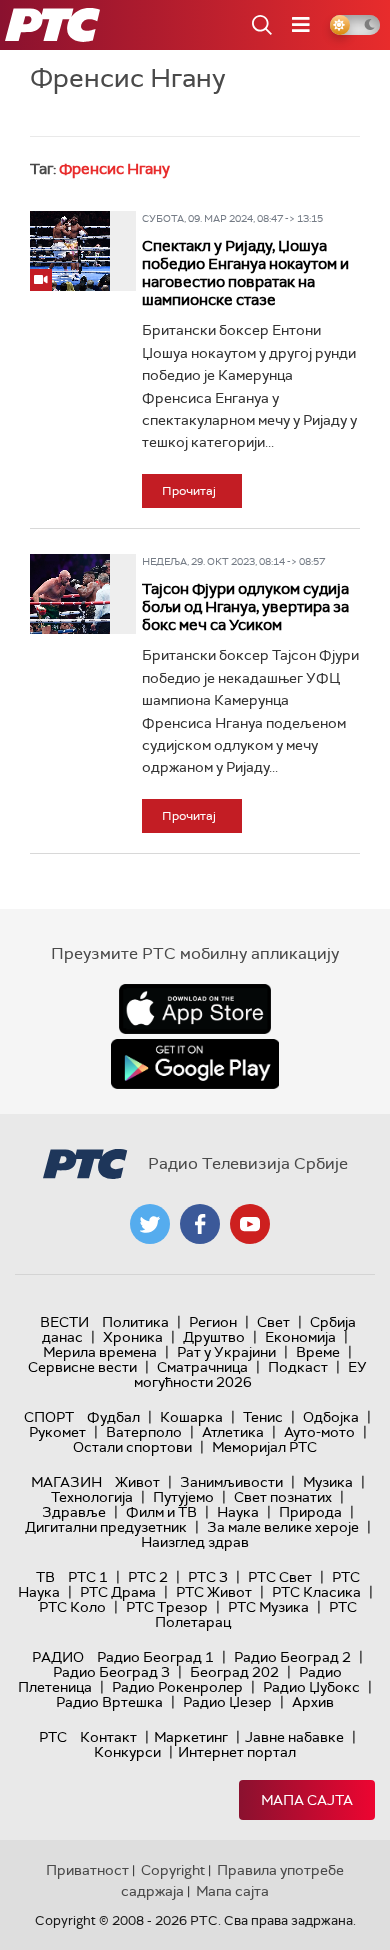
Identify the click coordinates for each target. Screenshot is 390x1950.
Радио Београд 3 (111, 1672)
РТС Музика (268, 1607)
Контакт (108, 1737)
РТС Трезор (167, 1607)
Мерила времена (100, 1352)
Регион (213, 1322)
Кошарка (191, 1417)
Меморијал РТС (264, 1447)
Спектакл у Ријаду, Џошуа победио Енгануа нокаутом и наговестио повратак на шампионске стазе (245, 273)
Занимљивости (231, 1482)
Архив (313, 1702)
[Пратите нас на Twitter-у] (150, 1224)
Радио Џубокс (311, 1687)
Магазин (66, 1482)
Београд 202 (234, 1672)
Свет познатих (283, 1497)
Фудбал (113, 1417)
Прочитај (189, 491)
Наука (238, 1512)
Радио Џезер (227, 1702)
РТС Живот (214, 1592)
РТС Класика (316, 1592)
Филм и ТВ (161, 1512)
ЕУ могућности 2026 (251, 1374)
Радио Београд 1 (155, 1657)
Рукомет (57, 1432)
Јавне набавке (294, 1737)
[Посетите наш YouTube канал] (250, 1224)
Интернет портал (237, 1752)
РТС (53, 1737)
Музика (328, 1482)
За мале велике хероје (283, 1527)
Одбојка (331, 1417)
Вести (64, 1322)
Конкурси (127, 1752)
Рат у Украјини (226, 1352)
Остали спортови (132, 1447)
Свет (273, 1322)
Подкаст (298, 1367)
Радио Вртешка (109, 1702)
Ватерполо (144, 1432)
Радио (58, 1657)
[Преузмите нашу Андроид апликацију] (195, 1064)
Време (318, 1352)
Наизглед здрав (195, 1542)
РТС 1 (88, 1577)
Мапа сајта (307, 1800)
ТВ (45, 1577)
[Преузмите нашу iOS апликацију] (195, 1009)
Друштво (214, 1337)
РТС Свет (280, 1577)
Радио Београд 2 (292, 1657)
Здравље (74, 1512)
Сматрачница (202, 1367)
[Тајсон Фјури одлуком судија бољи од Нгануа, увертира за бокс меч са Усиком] (70, 594)
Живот (137, 1482)
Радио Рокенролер (177, 1687)
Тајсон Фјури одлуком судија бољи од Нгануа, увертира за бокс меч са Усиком (245, 607)
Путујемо (183, 1497)
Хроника (133, 1337)
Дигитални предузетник (106, 1527)
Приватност (87, 1870)
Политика (135, 1322)
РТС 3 (208, 1577)
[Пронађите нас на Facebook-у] (200, 1224)
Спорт (49, 1417)
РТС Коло (72, 1607)
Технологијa (92, 1497)
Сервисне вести (82, 1367)
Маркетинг (191, 1737)
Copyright (173, 1870)
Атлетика (233, 1432)
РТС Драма (118, 1592)
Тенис (263, 1417)
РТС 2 (148, 1577)
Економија (300, 1337)
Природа (310, 1512)
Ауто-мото (319, 1432)
